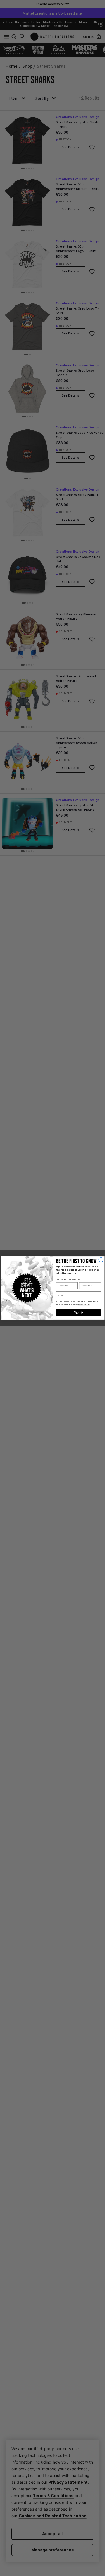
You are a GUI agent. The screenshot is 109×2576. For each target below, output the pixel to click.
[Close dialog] (101, 1260)
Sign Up (78, 1312)
